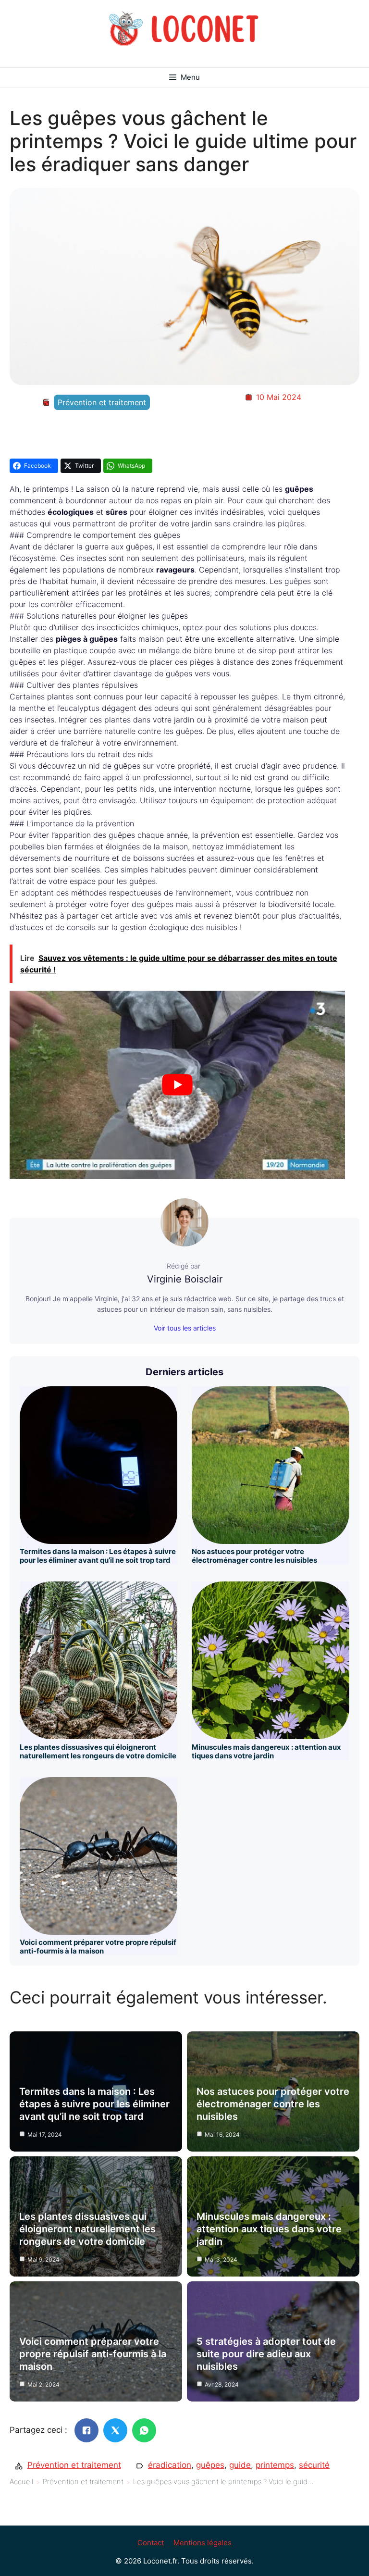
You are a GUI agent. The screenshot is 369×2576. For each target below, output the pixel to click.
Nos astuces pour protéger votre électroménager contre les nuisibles (254, 1556)
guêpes (210, 2465)
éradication (170, 2465)
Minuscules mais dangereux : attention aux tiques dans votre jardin (266, 1751)
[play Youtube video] (177, 1085)
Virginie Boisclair (185, 1279)
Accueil (21, 2482)
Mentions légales (203, 2543)
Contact (151, 2543)
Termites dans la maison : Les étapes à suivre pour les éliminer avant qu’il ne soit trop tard (98, 1556)
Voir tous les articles (185, 1328)
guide (240, 2465)
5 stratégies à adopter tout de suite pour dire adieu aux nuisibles (266, 2354)
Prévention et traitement (102, 402)
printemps (275, 2465)
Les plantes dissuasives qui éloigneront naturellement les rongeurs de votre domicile (98, 1751)
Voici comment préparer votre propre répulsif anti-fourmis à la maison (98, 1947)
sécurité (314, 2465)
